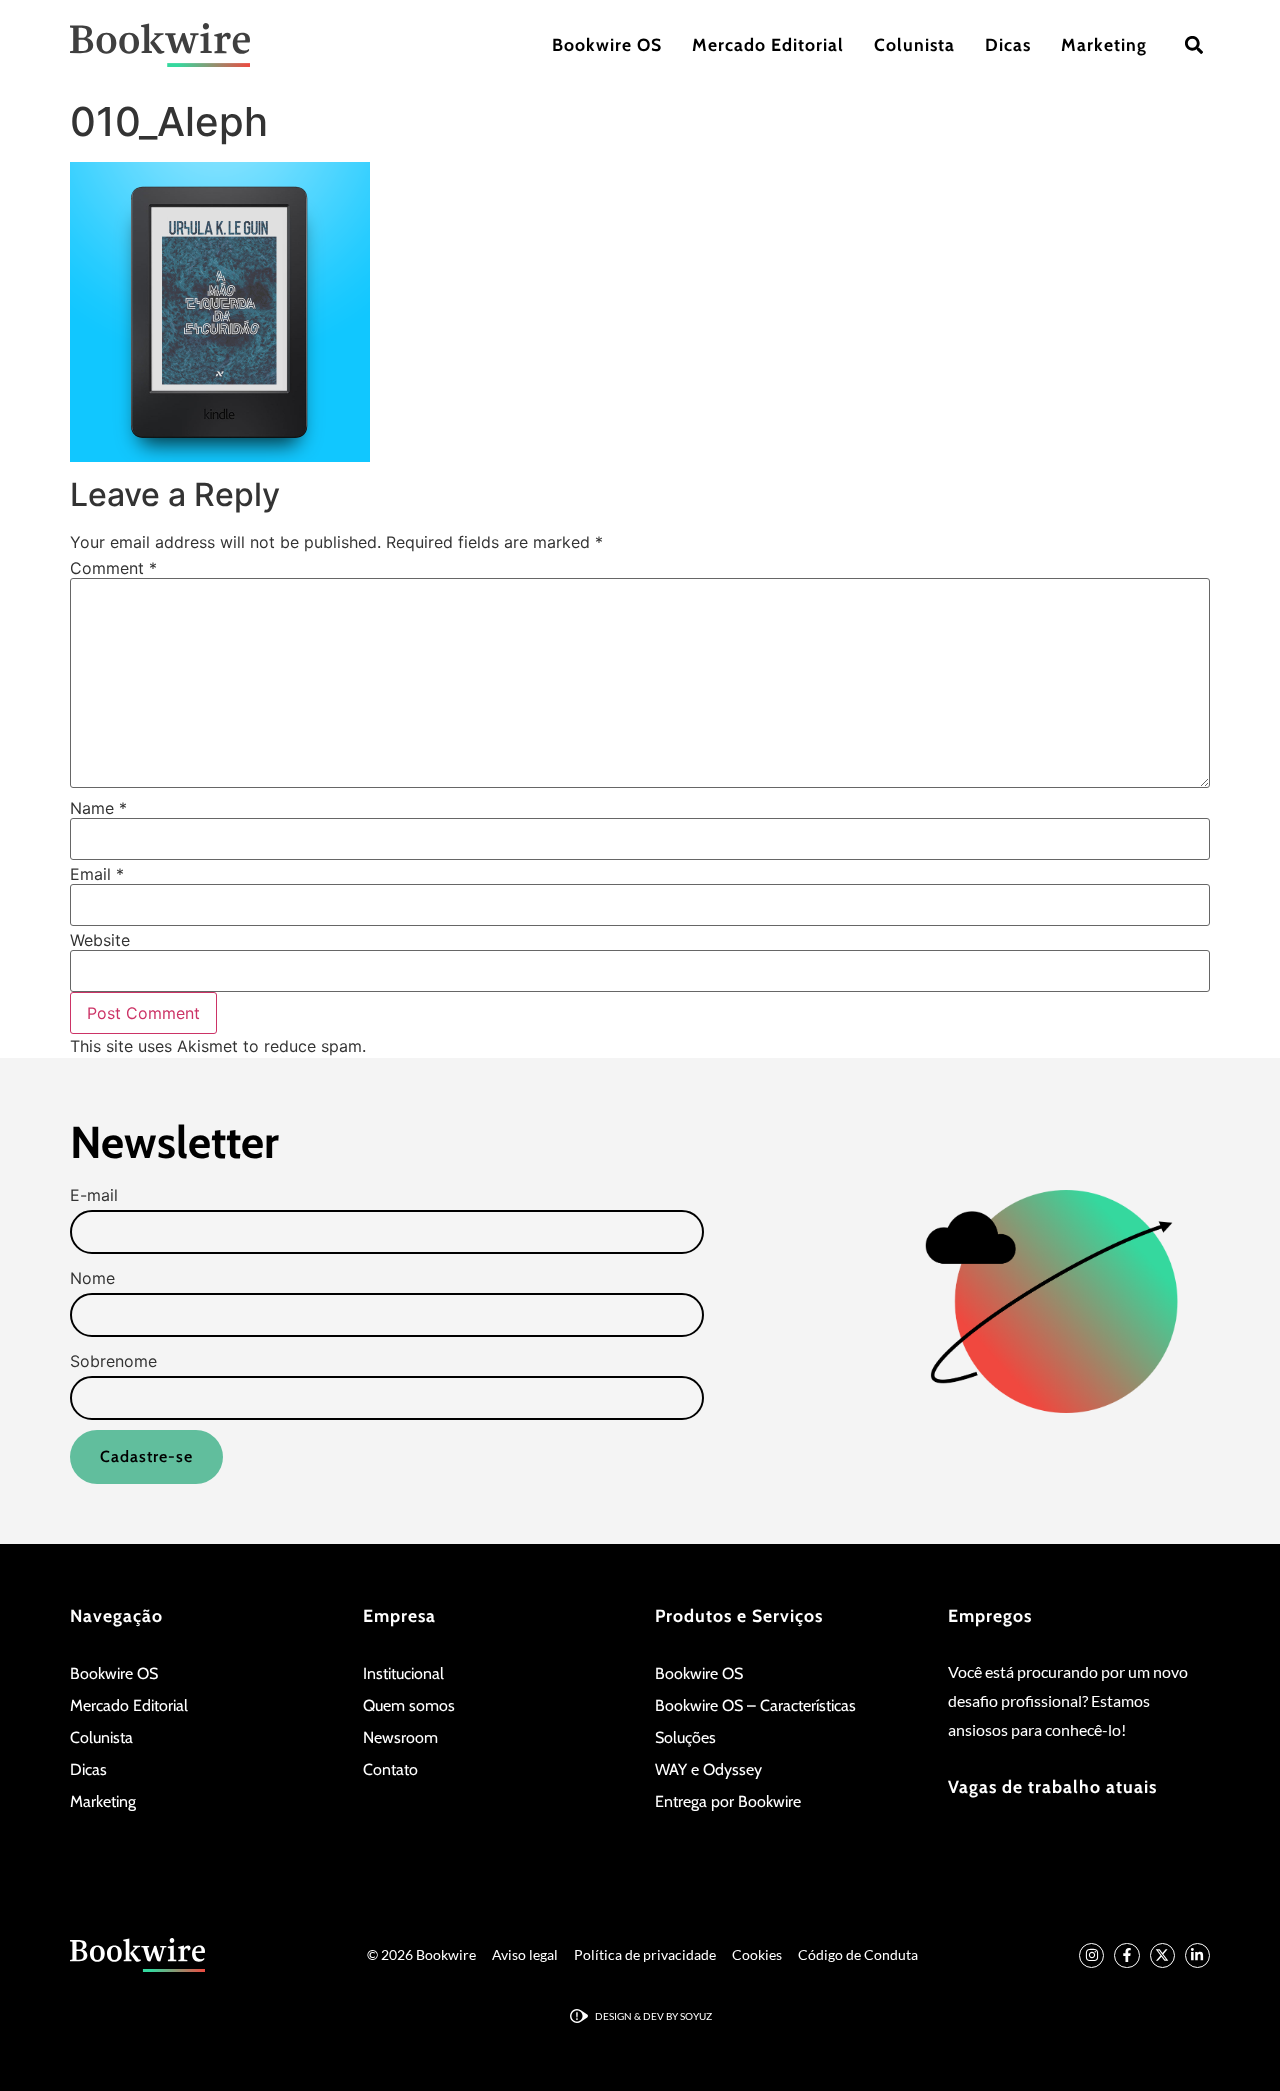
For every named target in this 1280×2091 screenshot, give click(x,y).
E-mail (94, 1195)
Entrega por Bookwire (728, 1801)
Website (100, 940)
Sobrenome (113, 1361)
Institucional (403, 1673)
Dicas (1008, 44)
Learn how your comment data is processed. (540, 1046)
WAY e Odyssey (708, 1769)
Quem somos (409, 1705)
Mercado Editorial (768, 44)
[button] (1193, 45)
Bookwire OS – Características (755, 1705)
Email (97, 874)
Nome (92, 1278)
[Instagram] (1091, 1955)
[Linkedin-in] (1197, 1955)
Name (98, 808)
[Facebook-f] (1126, 1955)
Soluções (685, 1737)
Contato (390, 1769)
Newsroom (400, 1737)
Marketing (1104, 44)
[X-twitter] (1162, 1955)
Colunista (914, 44)
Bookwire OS (607, 44)
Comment (113, 568)
